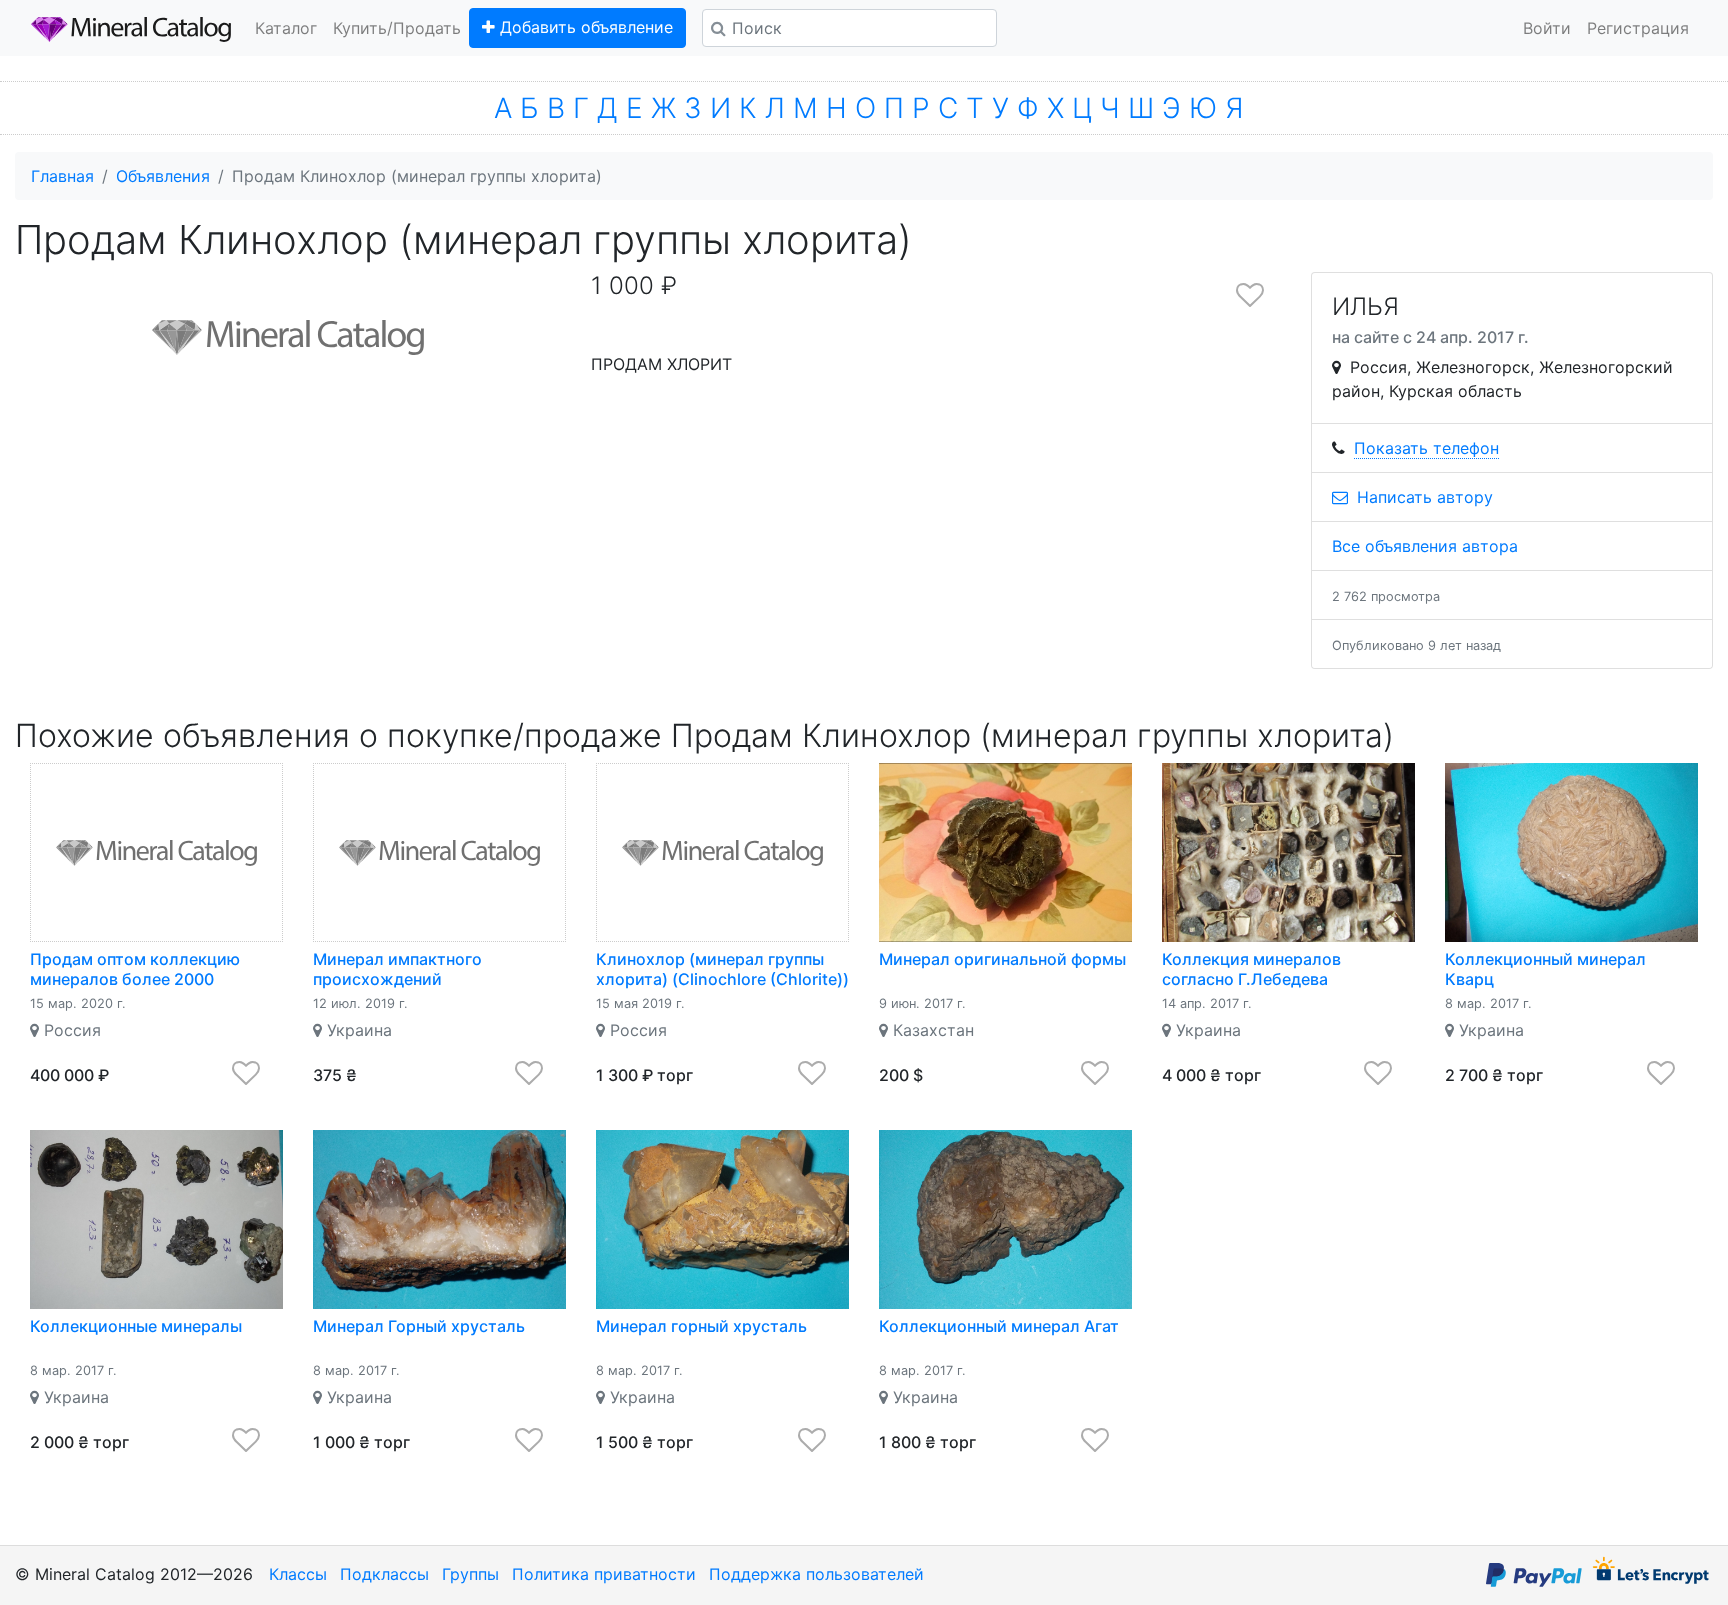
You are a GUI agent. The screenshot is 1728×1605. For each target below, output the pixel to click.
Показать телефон (1426, 448)
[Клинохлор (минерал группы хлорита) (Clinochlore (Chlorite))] (722, 852)
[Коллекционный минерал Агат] (1005, 1219)
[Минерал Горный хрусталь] (439, 1219)
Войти (1547, 28)
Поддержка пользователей (816, 1574)
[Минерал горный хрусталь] (722, 1219)
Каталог (286, 28)
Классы (298, 1574)
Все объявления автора (1425, 546)
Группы (470, 1574)
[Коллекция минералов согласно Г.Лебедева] (1288, 852)
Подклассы (384, 1574)
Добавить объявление (584, 27)
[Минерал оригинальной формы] (1005, 852)
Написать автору (1422, 497)
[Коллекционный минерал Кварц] (1571, 852)
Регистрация (1638, 28)
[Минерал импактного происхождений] (439, 852)
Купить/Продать (397, 28)
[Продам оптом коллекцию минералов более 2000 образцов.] (156, 852)
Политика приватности (604, 1574)
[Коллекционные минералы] (156, 1219)
